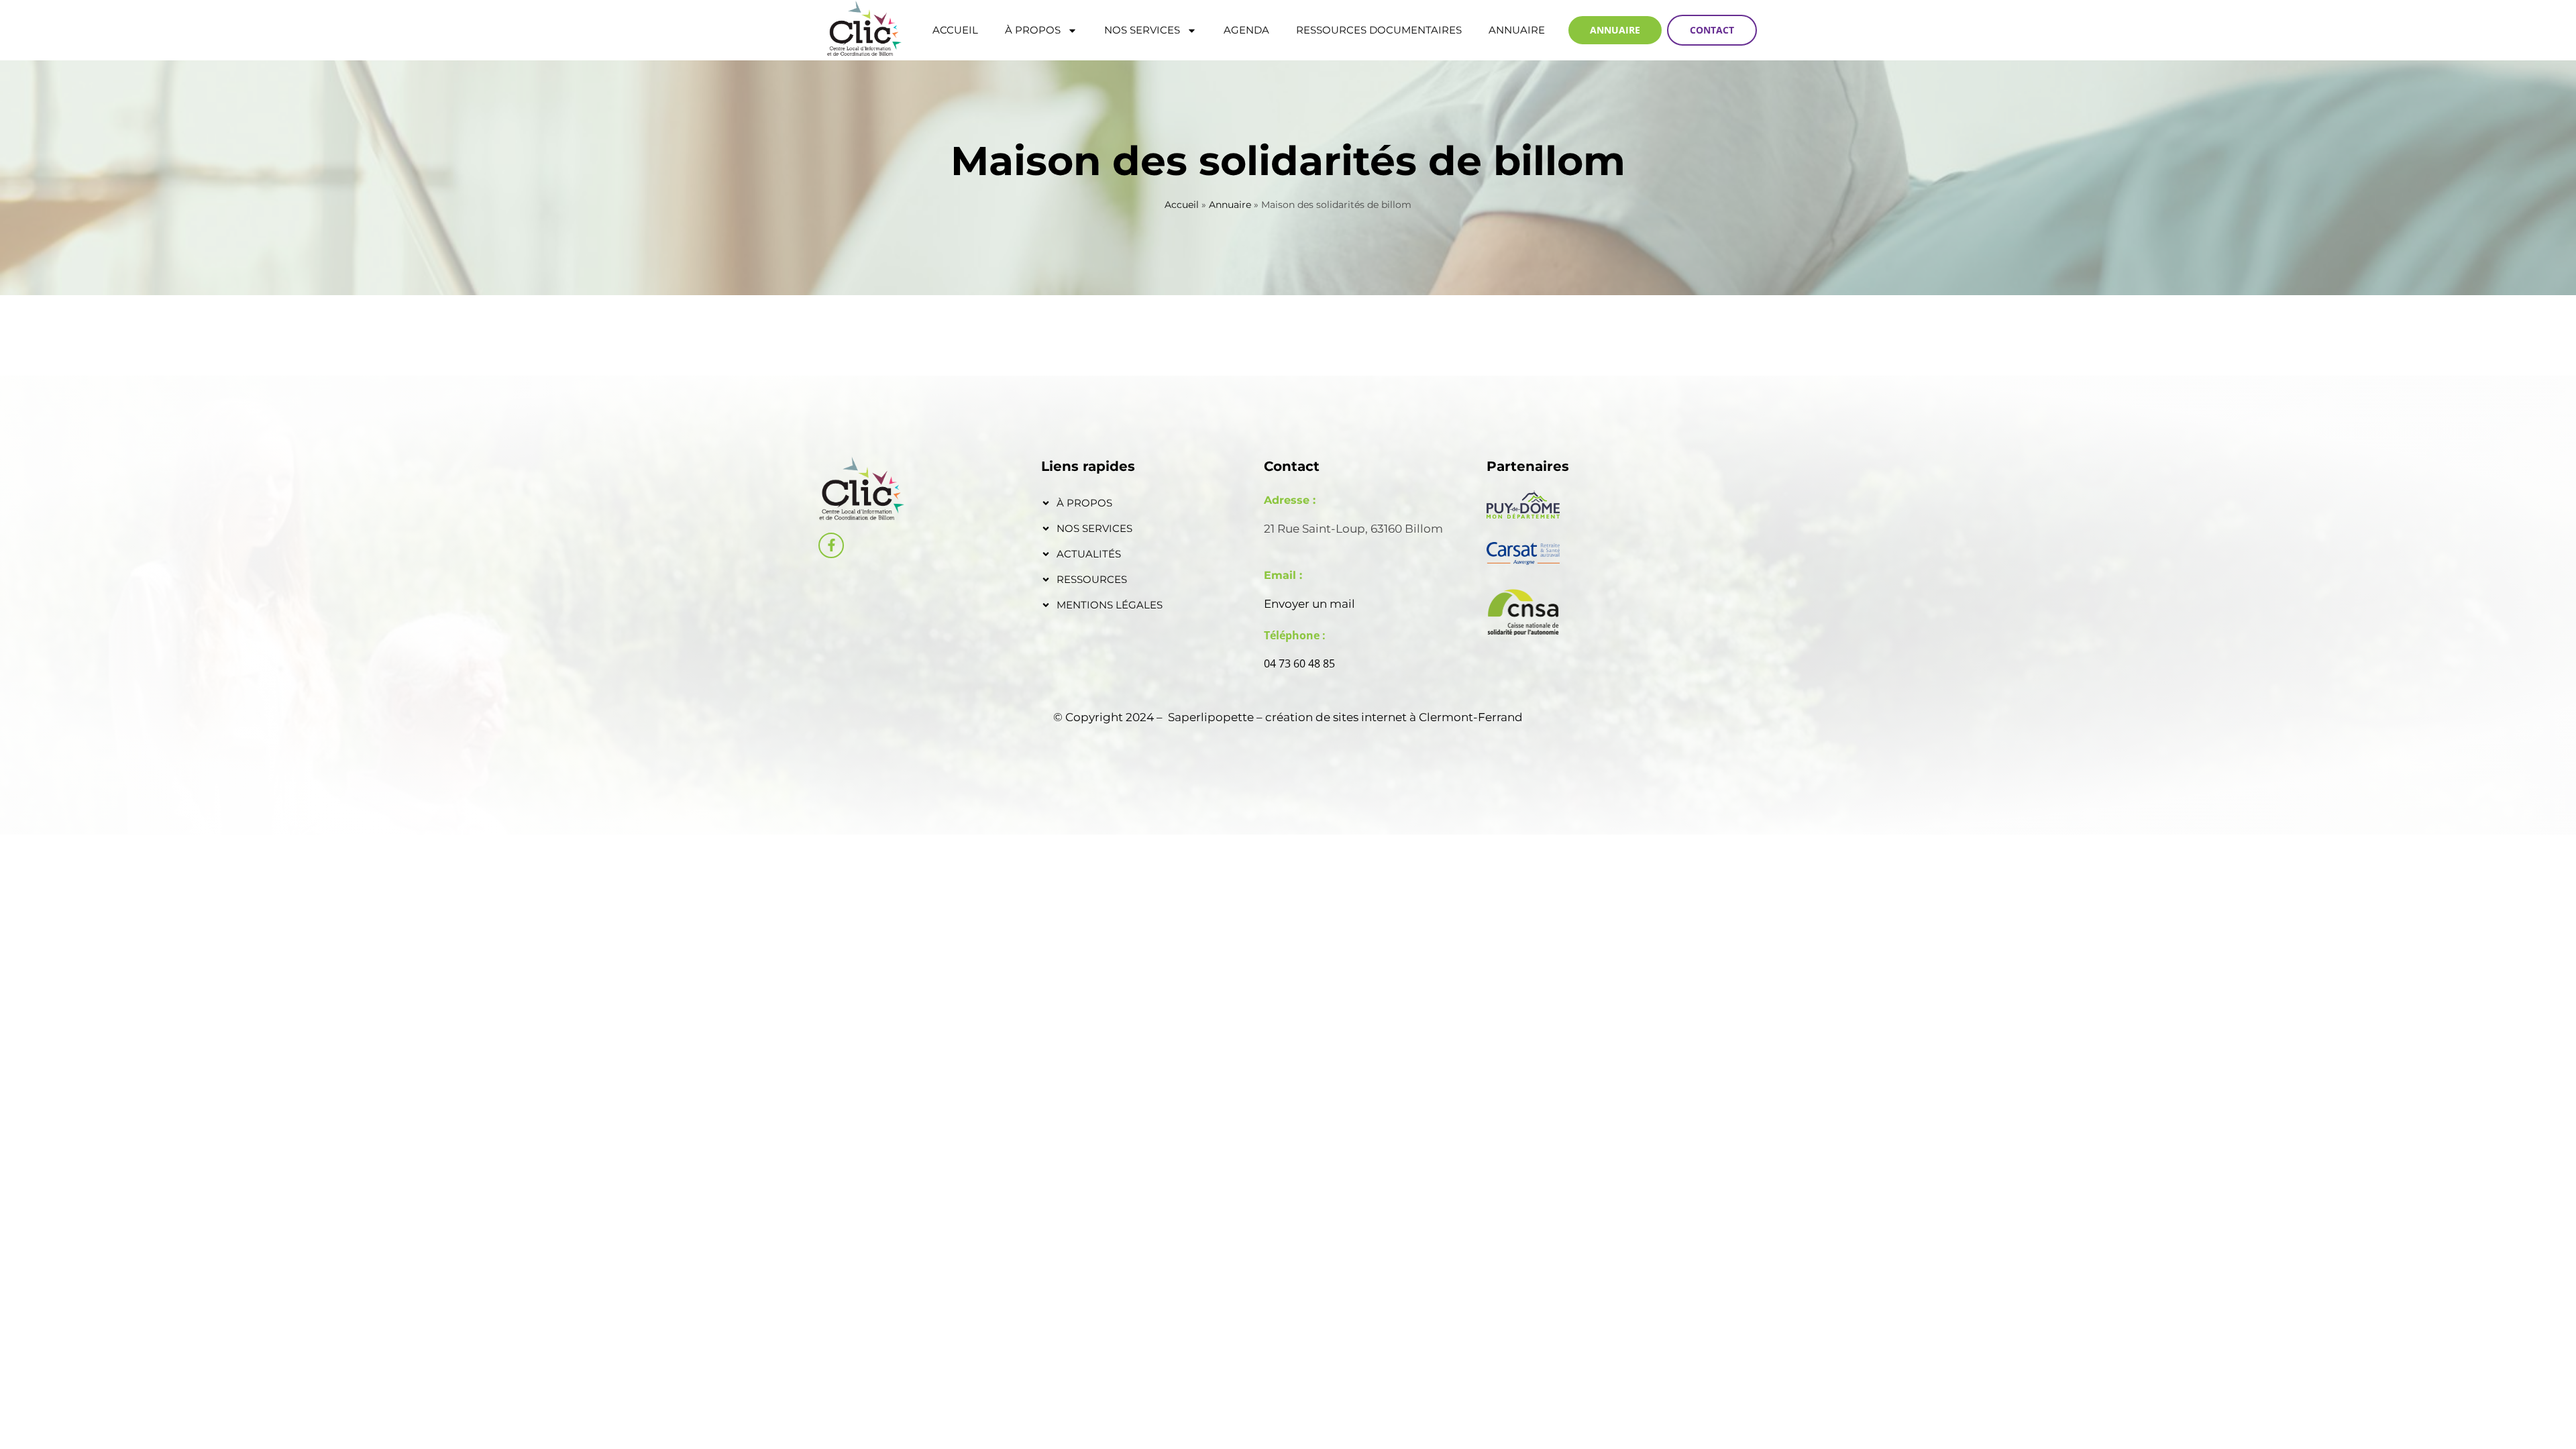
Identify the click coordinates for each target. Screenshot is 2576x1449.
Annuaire (1517, 30)
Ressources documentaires (1379, 30)
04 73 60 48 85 (1299, 663)
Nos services (1142, 30)
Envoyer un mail (1309, 604)
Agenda (1246, 30)
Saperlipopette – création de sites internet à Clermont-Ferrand (1345, 717)
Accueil (955, 30)
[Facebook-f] (831, 545)
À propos (1033, 30)
